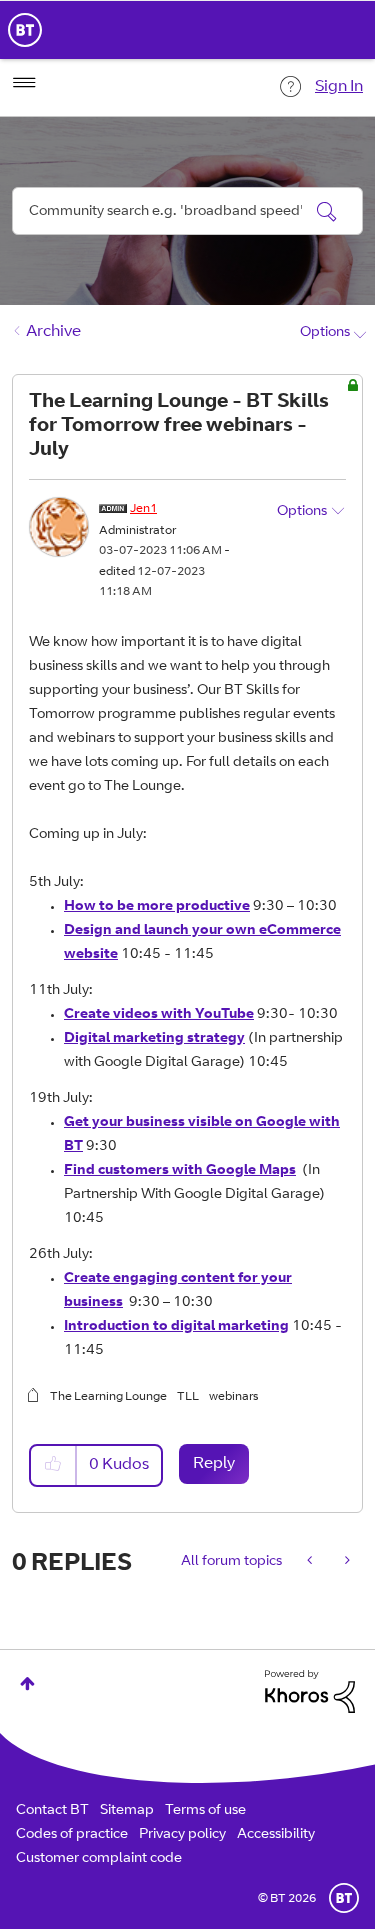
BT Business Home (25, 30)
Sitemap (127, 1811)
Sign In (339, 87)
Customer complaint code (99, 1859)
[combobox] (187, 211)
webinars (233, 1397)
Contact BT (52, 1811)
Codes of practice (72, 1835)
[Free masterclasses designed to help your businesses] (345, 1562)
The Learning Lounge (108, 1397)
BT (344, 1898)
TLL (188, 1397)
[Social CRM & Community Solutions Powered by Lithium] (310, 1692)
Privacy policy (182, 1835)
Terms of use (205, 1811)
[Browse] (24, 83)
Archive (53, 332)
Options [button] (325, 333)
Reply (214, 1464)
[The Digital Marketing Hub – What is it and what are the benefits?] (311, 1562)
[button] (54, 1465)
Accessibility (276, 1835)
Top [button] (27, 1683)
